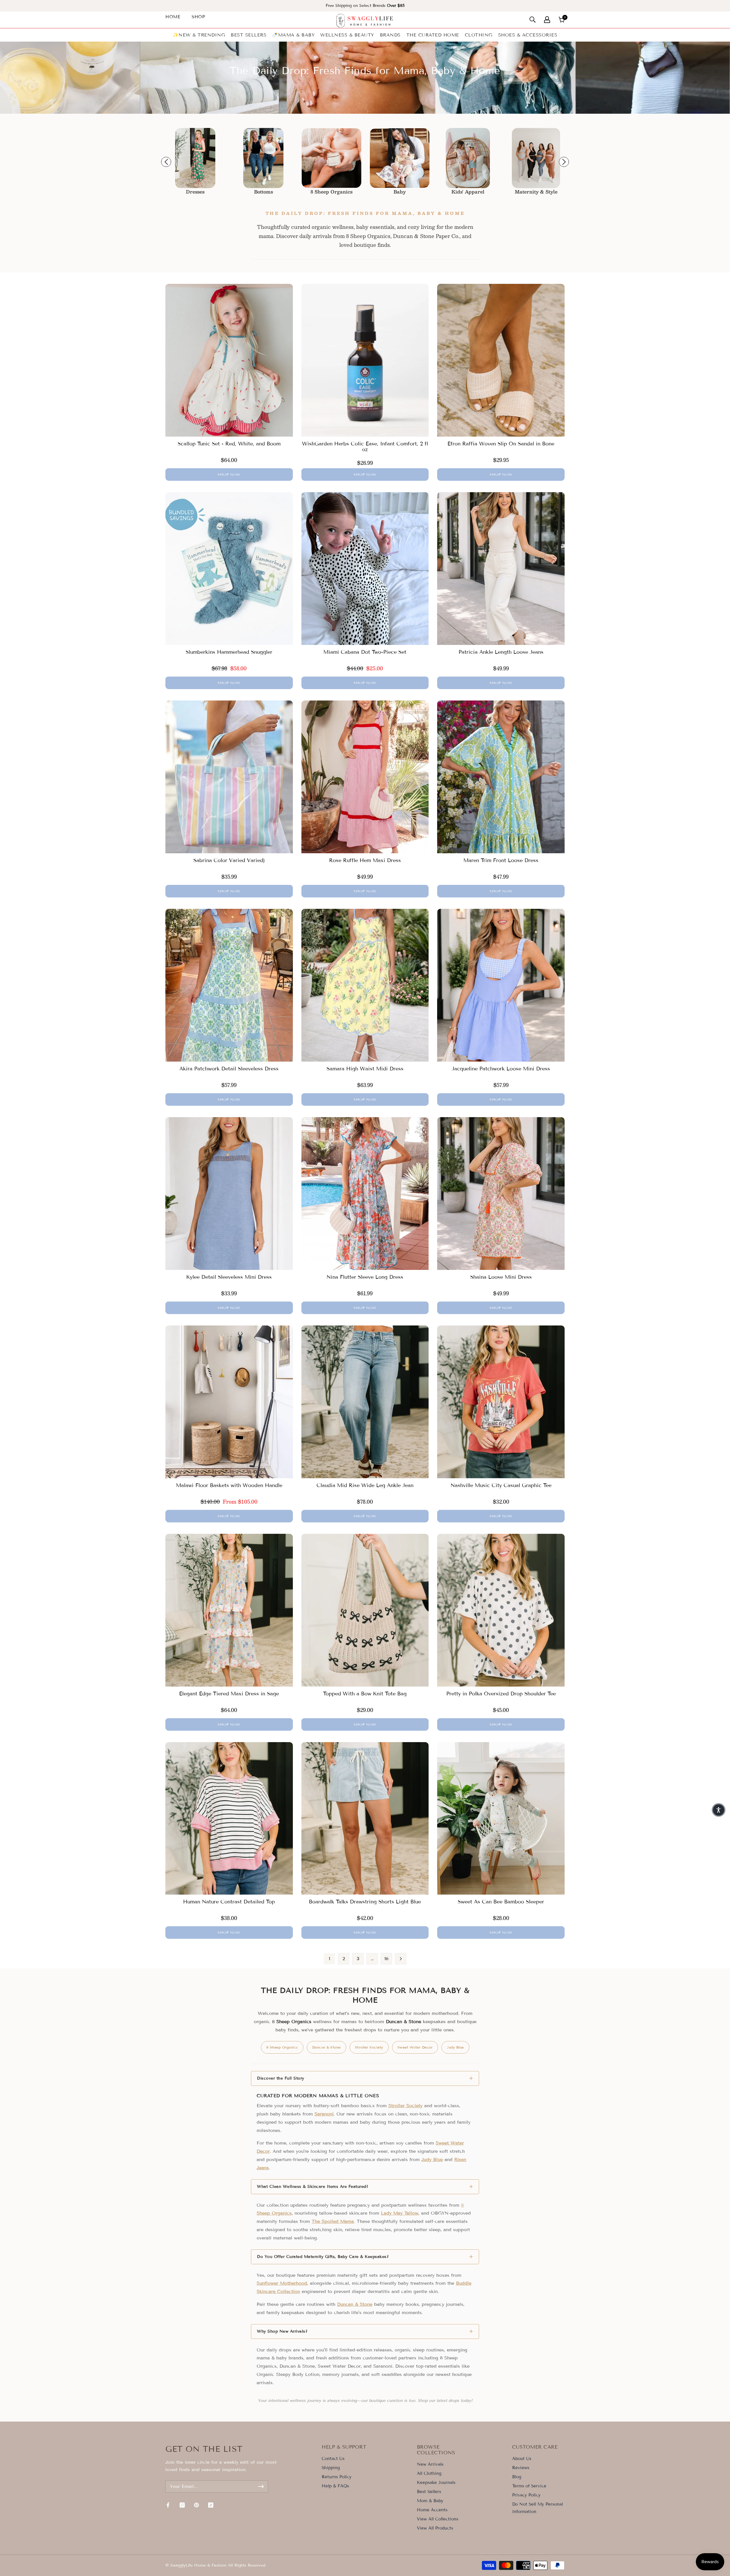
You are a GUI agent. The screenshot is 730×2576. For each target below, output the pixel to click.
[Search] (533, 20)
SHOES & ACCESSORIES (528, 35)
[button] (719, 1810)
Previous (166, 162)
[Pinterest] (196, 2505)
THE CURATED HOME (433, 35)
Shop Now (229, 474)
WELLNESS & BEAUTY (347, 35)
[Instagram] (182, 2505)
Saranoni (324, 2114)
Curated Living (468, 192)
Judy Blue (455, 2047)
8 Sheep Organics (195, 192)
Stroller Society (369, 2047)
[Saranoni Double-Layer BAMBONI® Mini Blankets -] (263, 158)
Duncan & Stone (327, 2047)
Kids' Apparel (332, 192)
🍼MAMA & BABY (293, 35)
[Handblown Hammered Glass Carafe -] (468, 158)
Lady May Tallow (400, 2213)
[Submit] (261, 2487)
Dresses (536, 192)
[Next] (401, 1959)
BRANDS (390, 35)
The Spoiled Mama (333, 2221)
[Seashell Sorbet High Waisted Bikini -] (331, 158)
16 (386, 1959)
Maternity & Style (400, 192)
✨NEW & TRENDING (199, 35)
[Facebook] (168, 2505)
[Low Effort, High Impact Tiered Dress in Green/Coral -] (536, 158)
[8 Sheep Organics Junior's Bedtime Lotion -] (195, 158)
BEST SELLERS (249, 35)
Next (564, 162)
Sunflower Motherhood (282, 2283)
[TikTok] (211, 2505)
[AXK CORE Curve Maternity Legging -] (400, 158)
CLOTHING (479, 35)
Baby (263, 192)
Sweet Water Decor (415, 2047)
